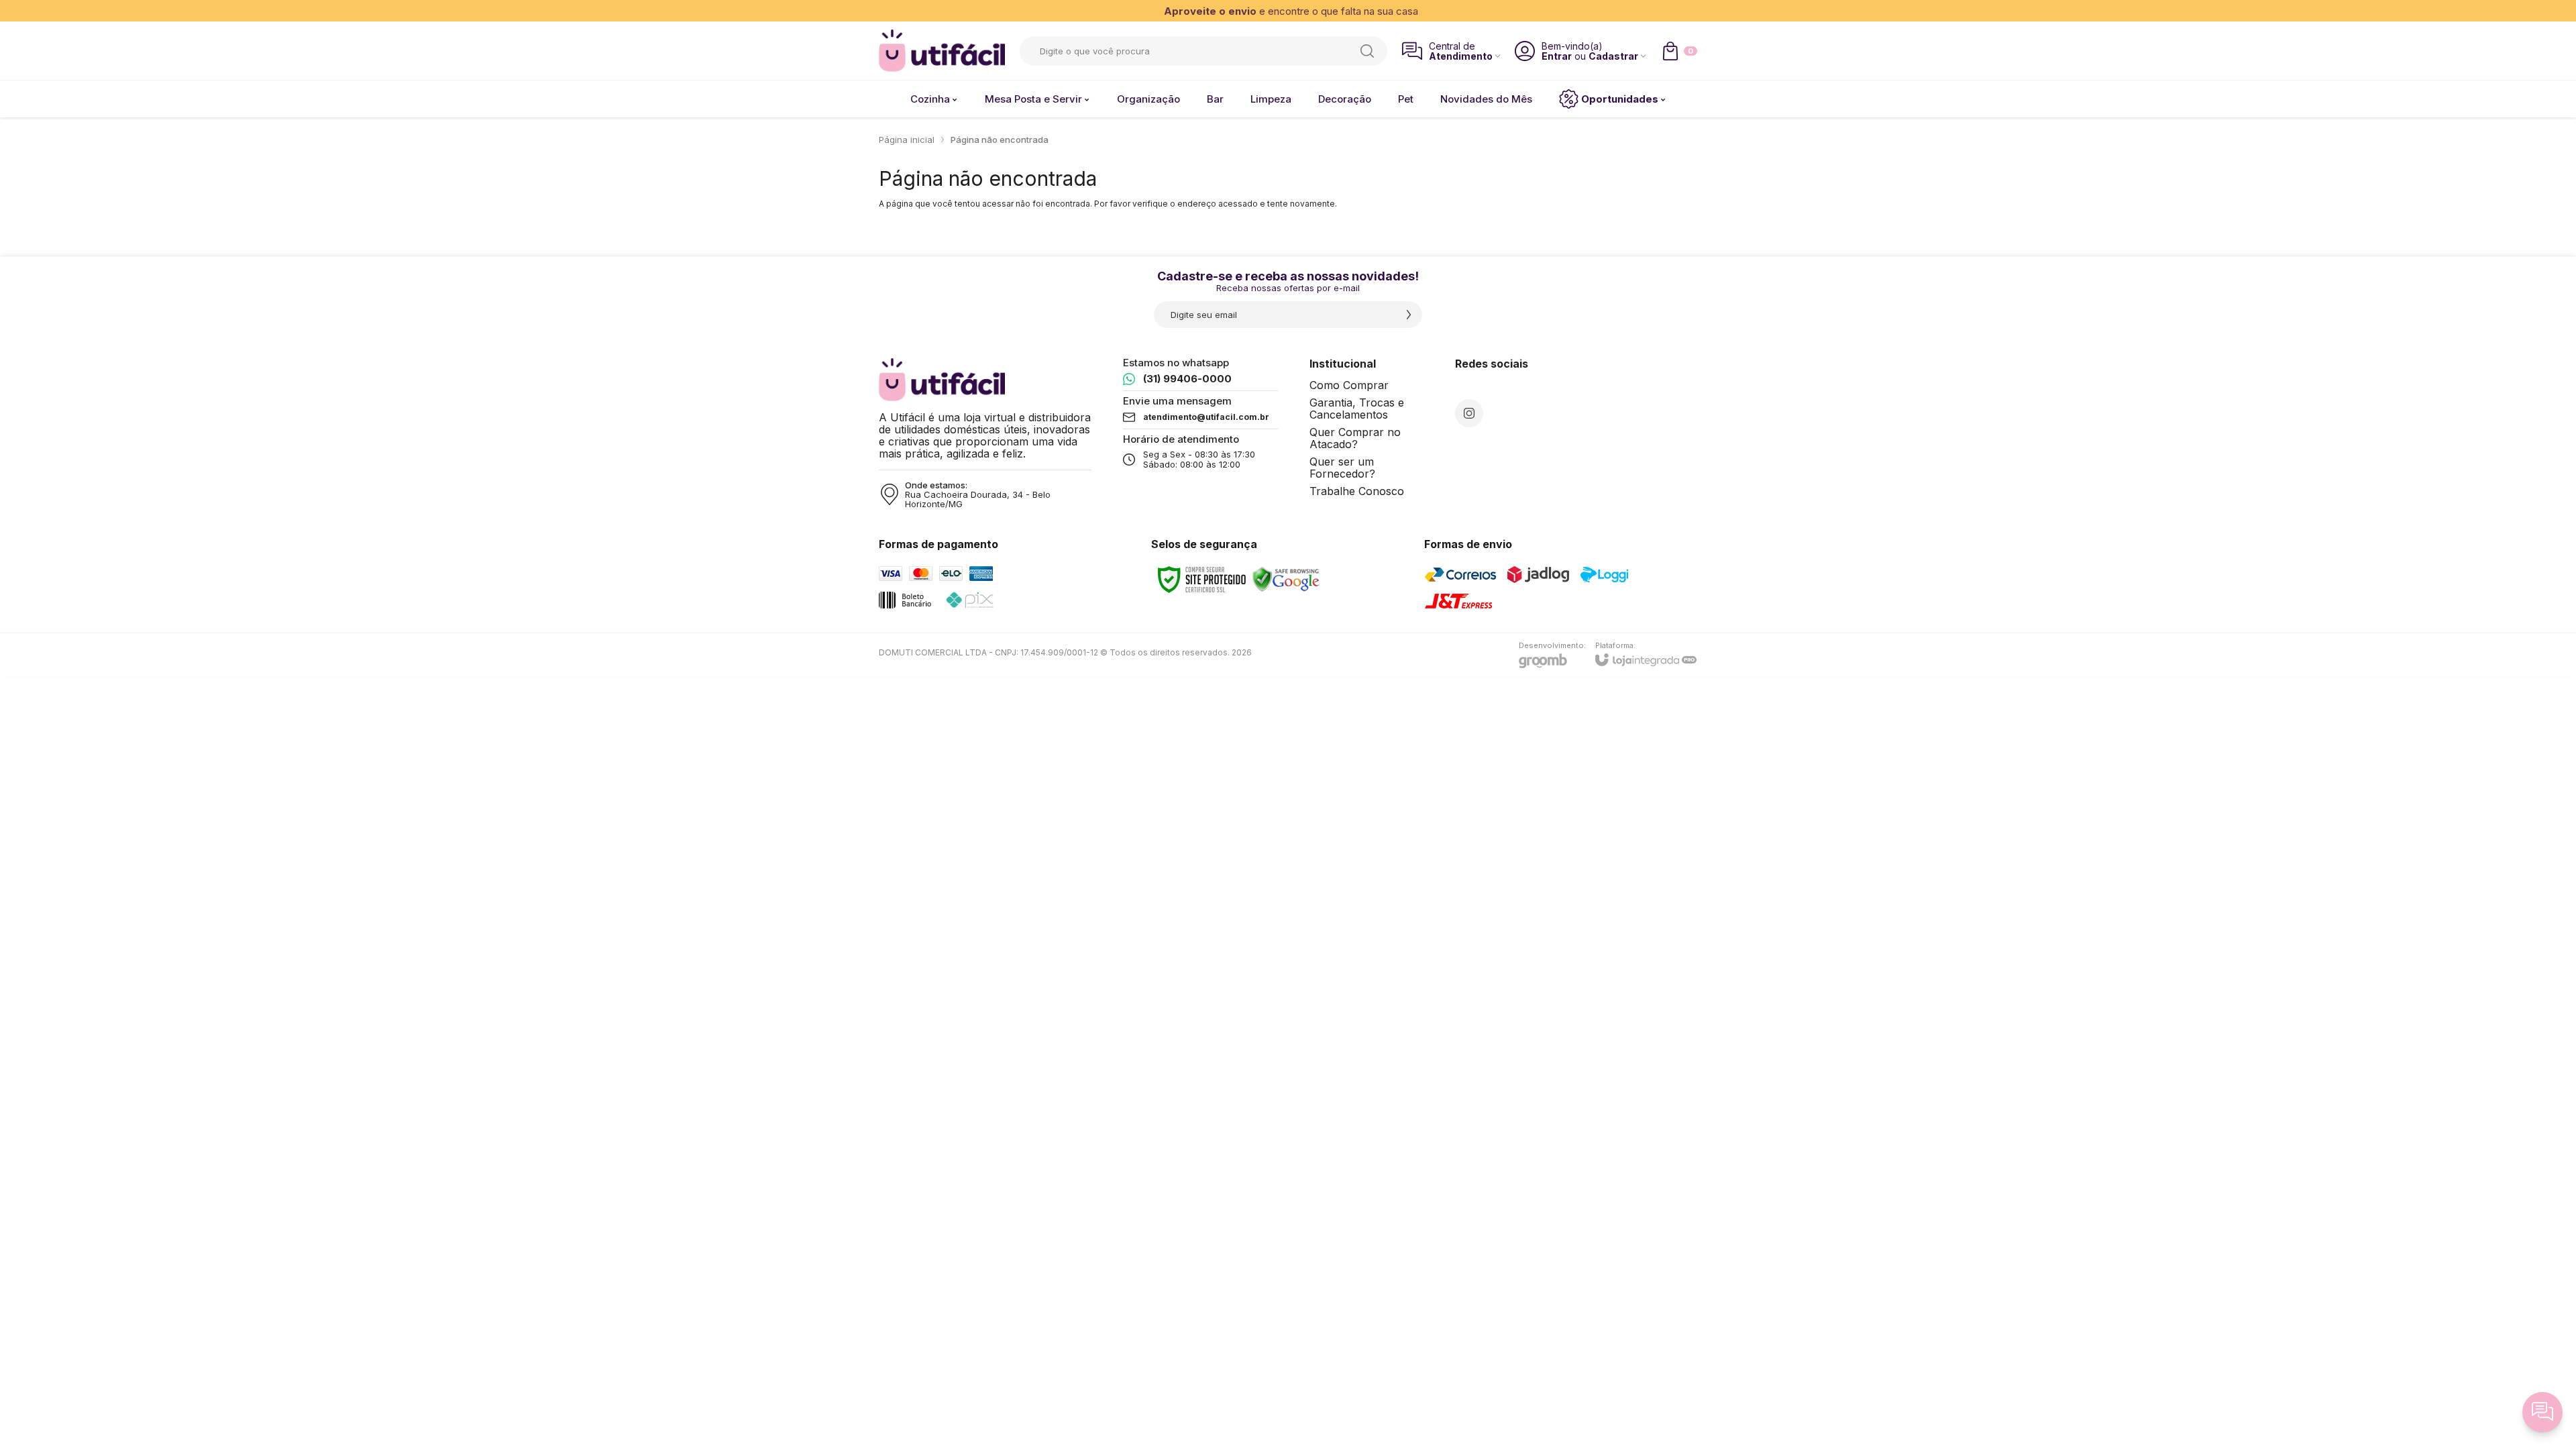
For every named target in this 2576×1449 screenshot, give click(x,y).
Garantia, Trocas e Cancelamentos (1357, 409)
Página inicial (907, 140)
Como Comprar (1349, 385)
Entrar (1557, 56)
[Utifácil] (942, 51)
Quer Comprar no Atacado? (1355, 438)
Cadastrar (1613, 56)
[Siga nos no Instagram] (1469, 413)
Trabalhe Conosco (1357, 491)
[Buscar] (1367, 51)
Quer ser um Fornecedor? (1342, 468)
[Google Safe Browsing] (1286, 579)
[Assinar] (1409, 315)
